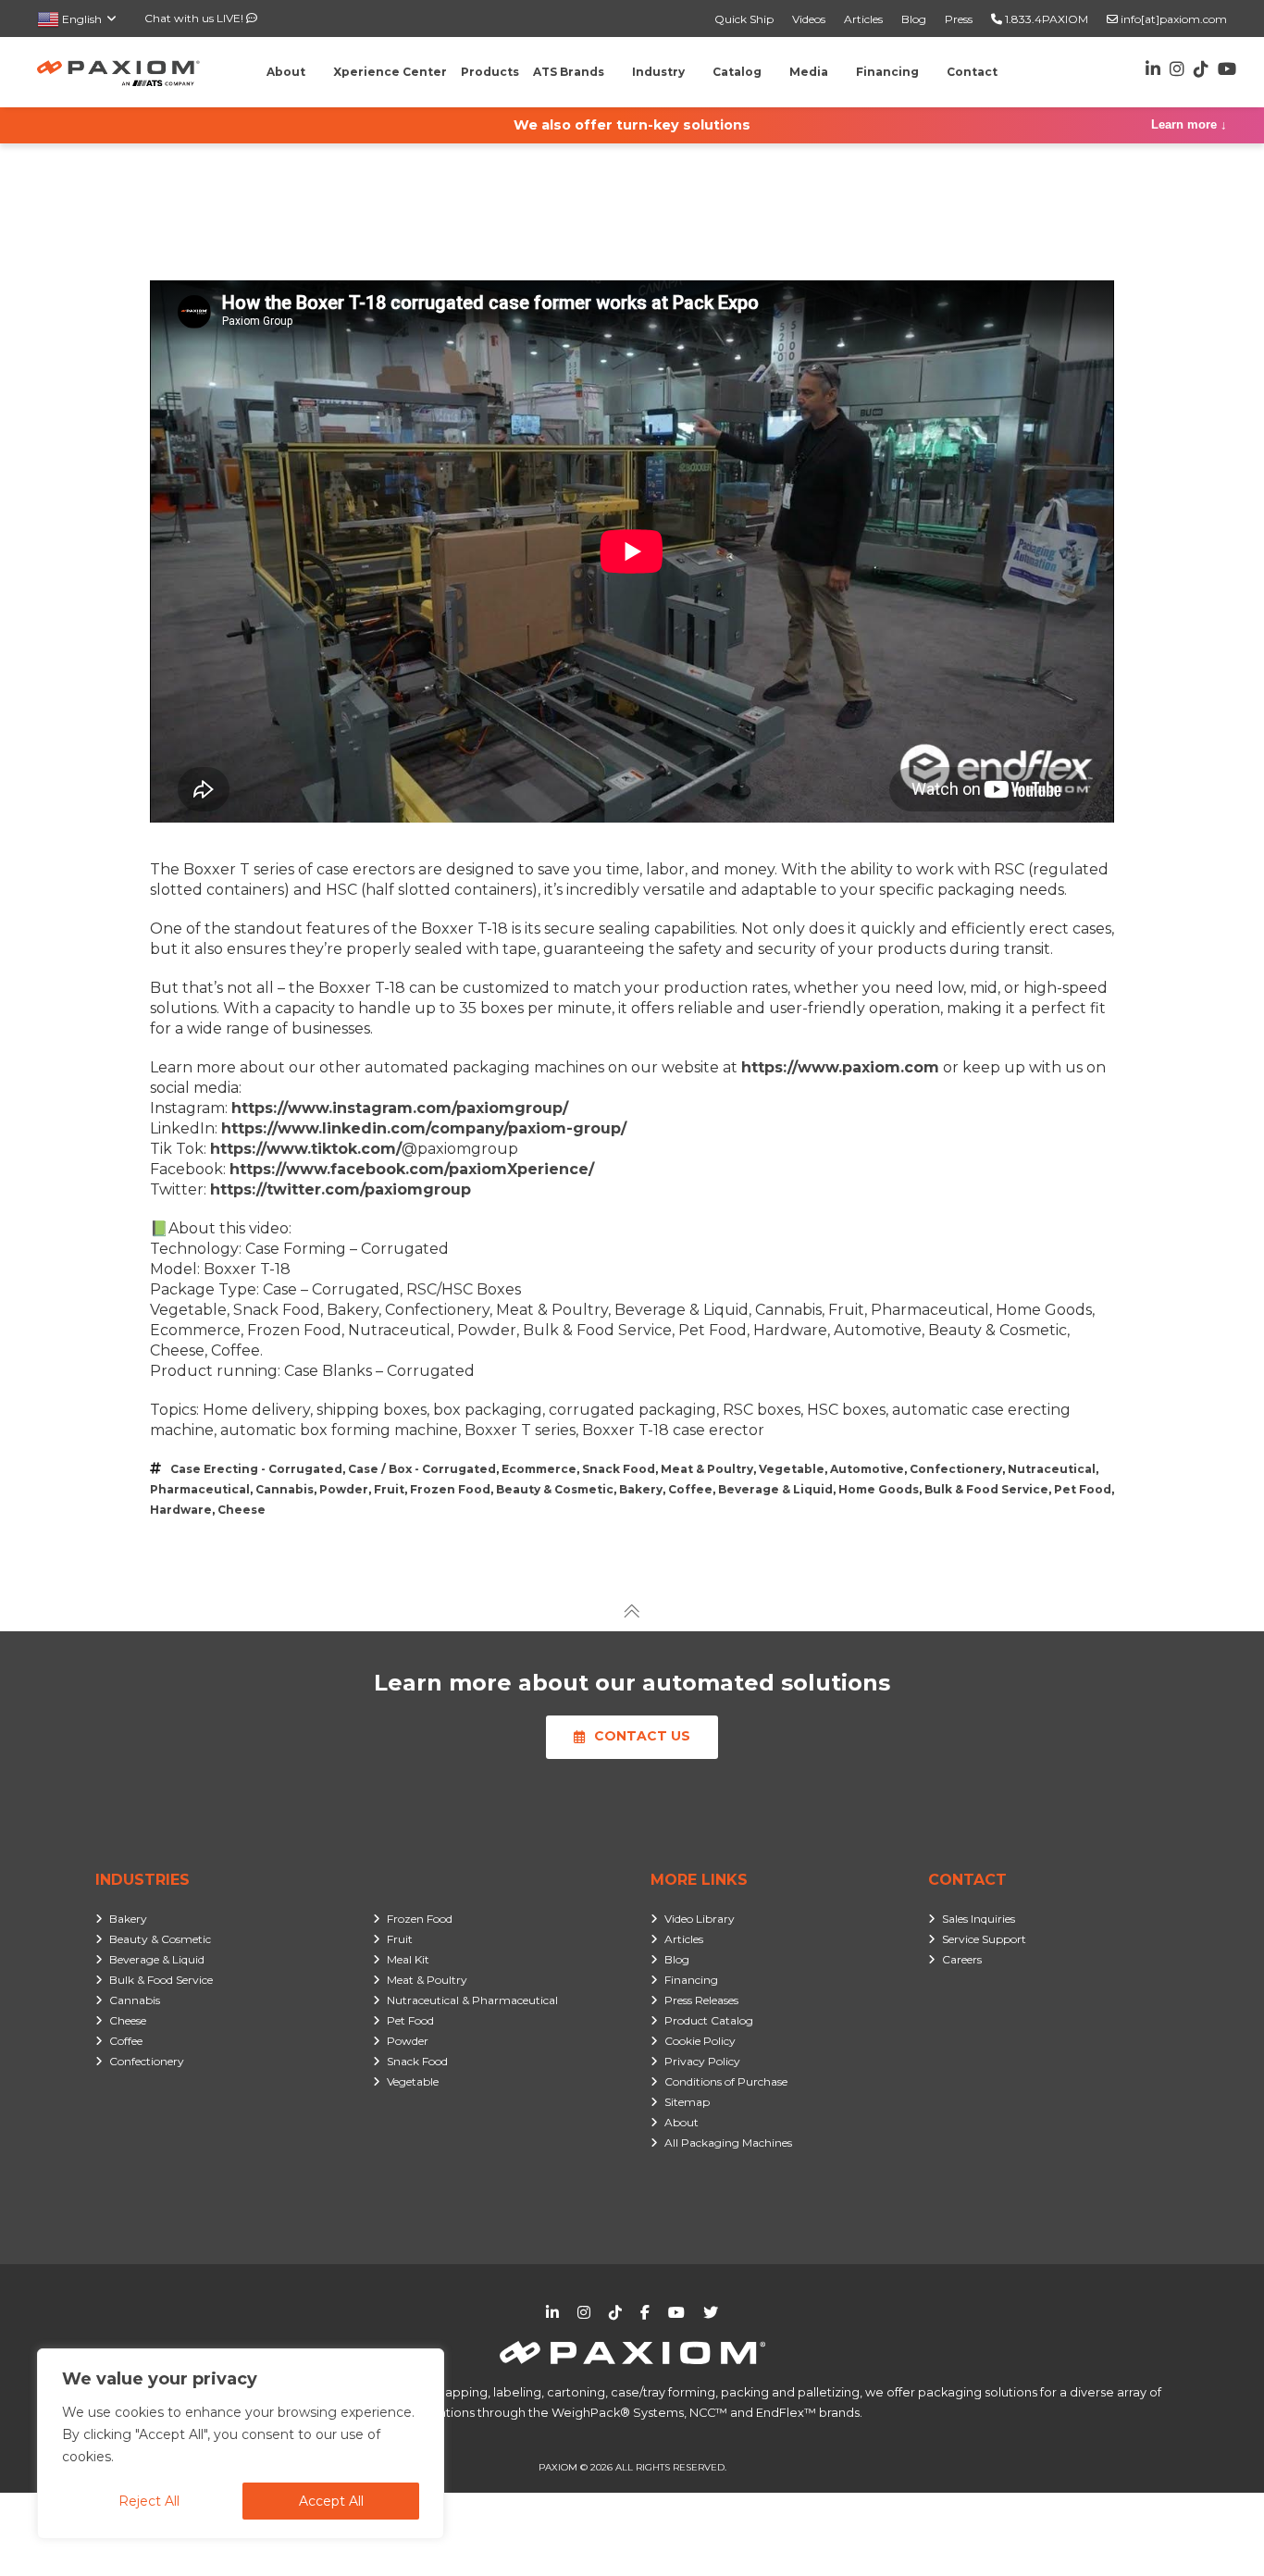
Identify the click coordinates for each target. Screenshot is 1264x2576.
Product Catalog (709, 2020)
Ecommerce (539, 1469)
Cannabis (285, 1489)
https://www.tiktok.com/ (306, 1149)
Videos (809, 19)
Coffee (690, 1489)
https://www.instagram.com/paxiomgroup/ (400, 1108)
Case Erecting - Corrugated (256, 1469)
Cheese (242, 1510)
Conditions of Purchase (726, 2081)
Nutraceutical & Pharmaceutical (472, 2000)
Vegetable (792, 1469)
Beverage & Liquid (775, 1489)
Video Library (700, 1919)
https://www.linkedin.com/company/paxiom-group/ (424, 1128)
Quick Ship (744, 19)
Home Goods (879, 1489)
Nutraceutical (1052, 1469)
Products (490, 72)
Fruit (389, 1489)
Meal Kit (408, 1959)
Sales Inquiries (979, 1919)
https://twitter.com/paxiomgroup (341, 1189)
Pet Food (1083, 1489)
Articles (863, 19)
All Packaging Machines (728, 2143)
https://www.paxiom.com (840, 1067)
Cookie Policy (700, 2041)
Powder (344, 1489)
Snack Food (619, 1469)
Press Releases (701, 2000)
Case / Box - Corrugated (422, 1469)
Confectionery (956, 1469)
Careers (962, 1959)
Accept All (331, 2501)
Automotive (867, 1469)
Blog (914, 19)
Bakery (641, 1489)
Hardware (181, 1510)
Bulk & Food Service (986, 1489)
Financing (691, 1980)
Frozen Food (450, 1489)
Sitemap (687, 2102)
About (682, 2122)
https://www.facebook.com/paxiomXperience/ (412, 1169)
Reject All (149, 2501)
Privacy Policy (702, 2061)
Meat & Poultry (707, 1469)
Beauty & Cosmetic (555, 1489)
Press (959, 19)
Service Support (984, 1939)
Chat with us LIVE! (195, 18)
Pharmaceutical (200, 1489)
